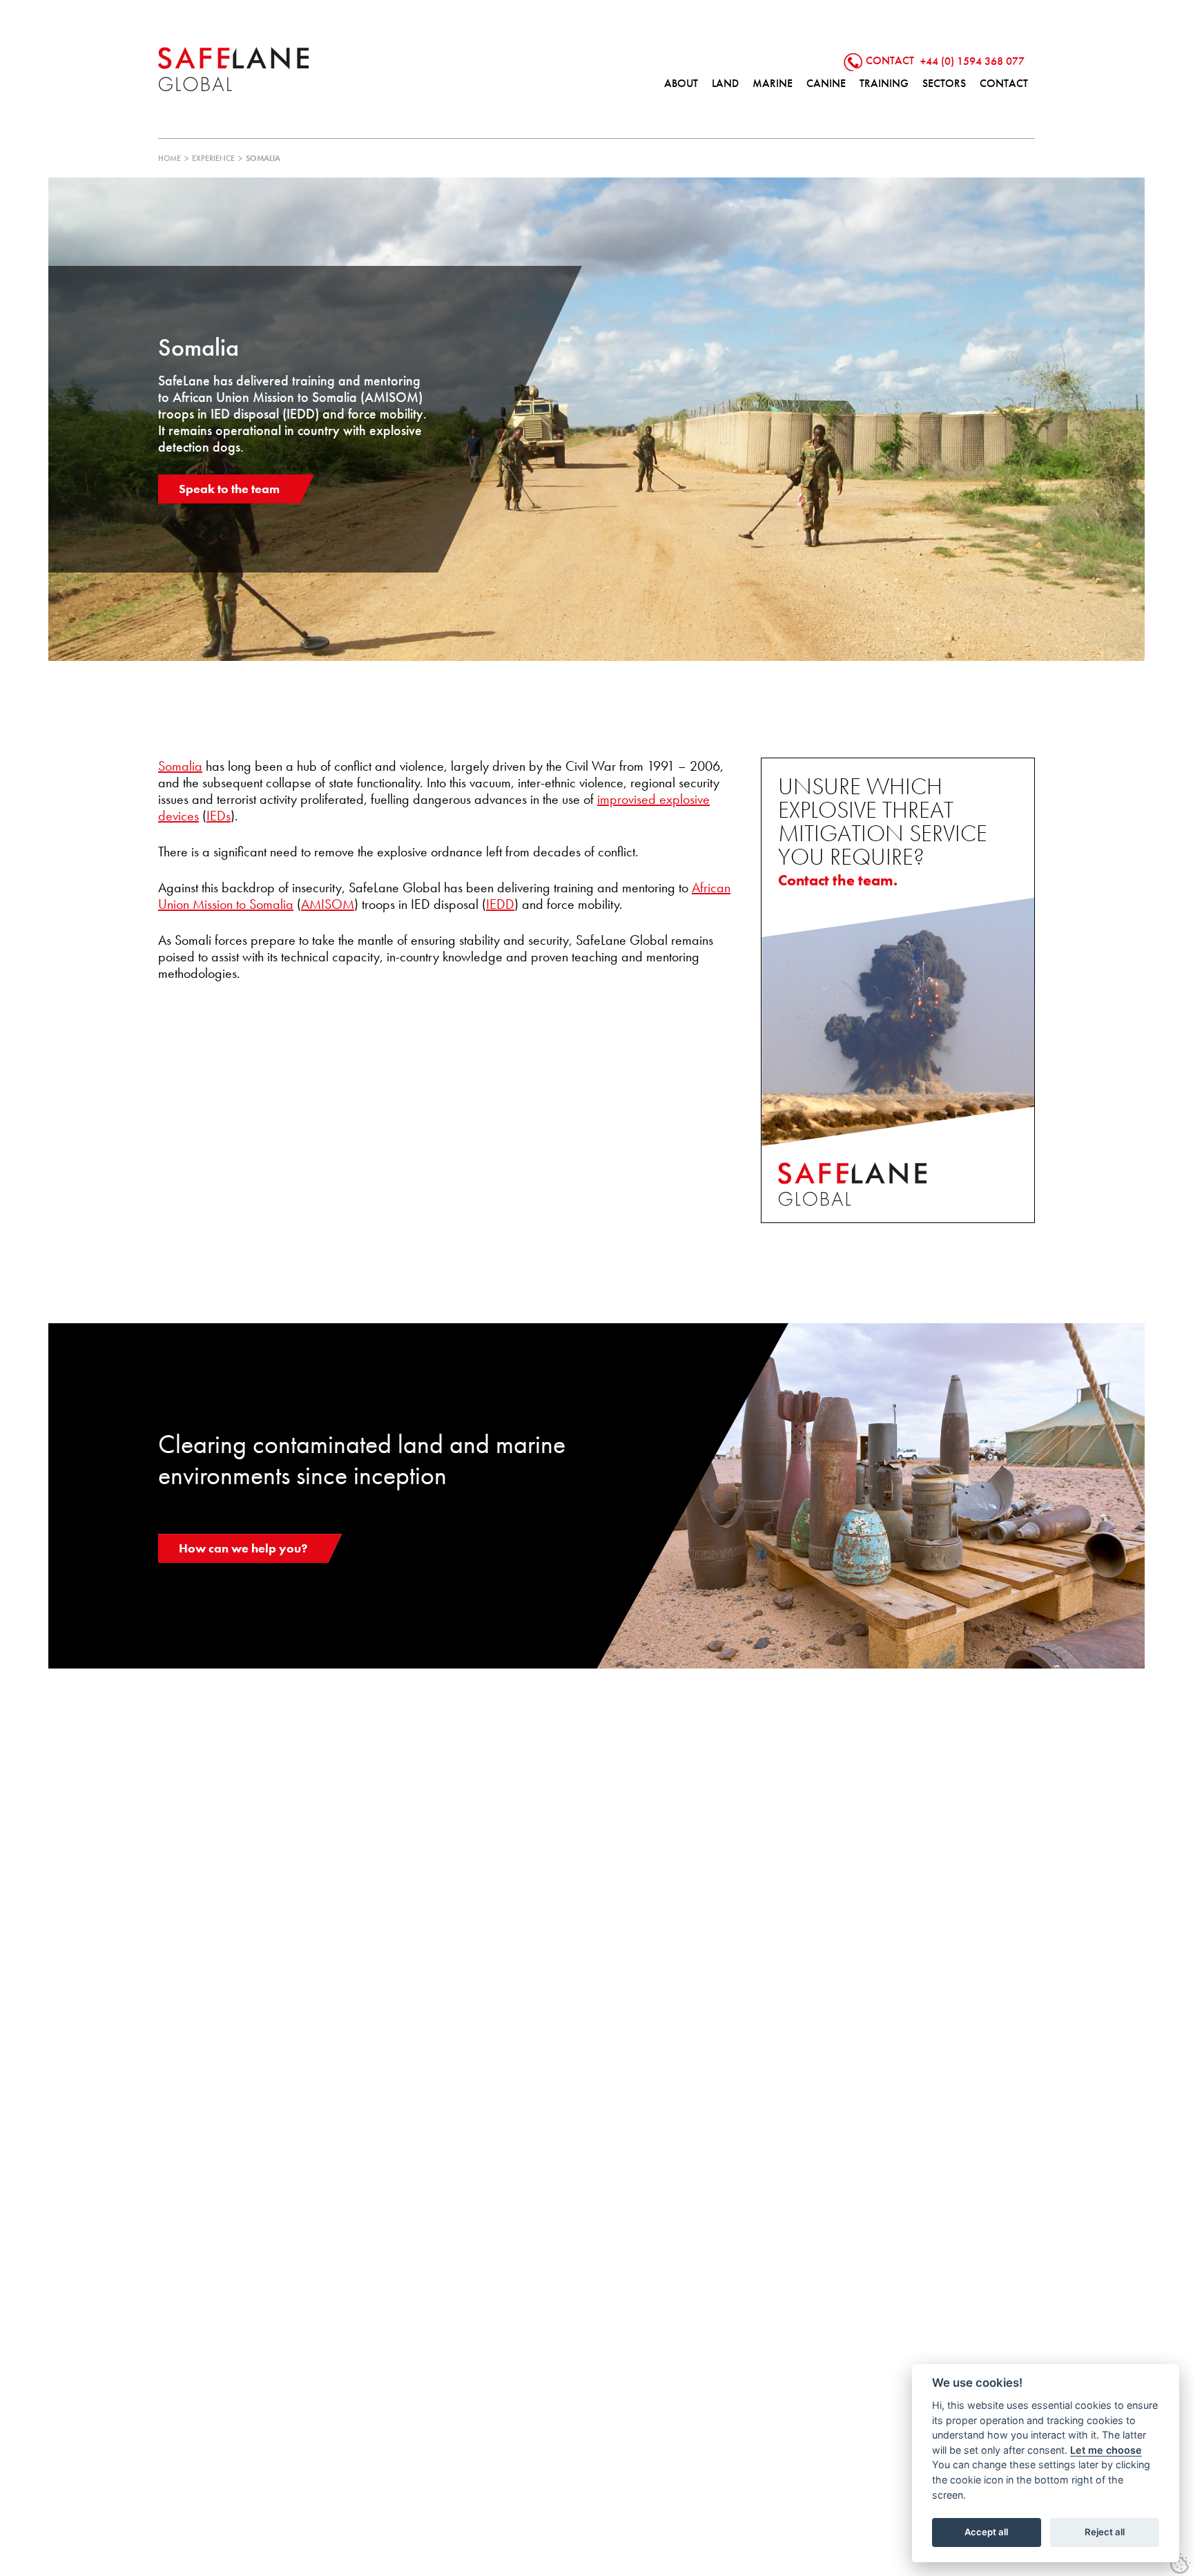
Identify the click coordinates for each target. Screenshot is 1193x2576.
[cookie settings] (1181, 2564)
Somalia (180, 766)
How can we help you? (243, 1548)
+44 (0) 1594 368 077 (972, 60)
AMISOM (328, 904)
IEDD (500, 904)
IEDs (219, 816)
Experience (213, 158)
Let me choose (1106, 2450)
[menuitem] (681, 84)
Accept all (986, 2532)
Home (169, 158)
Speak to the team (229, 489)
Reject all (1105, 2532)
